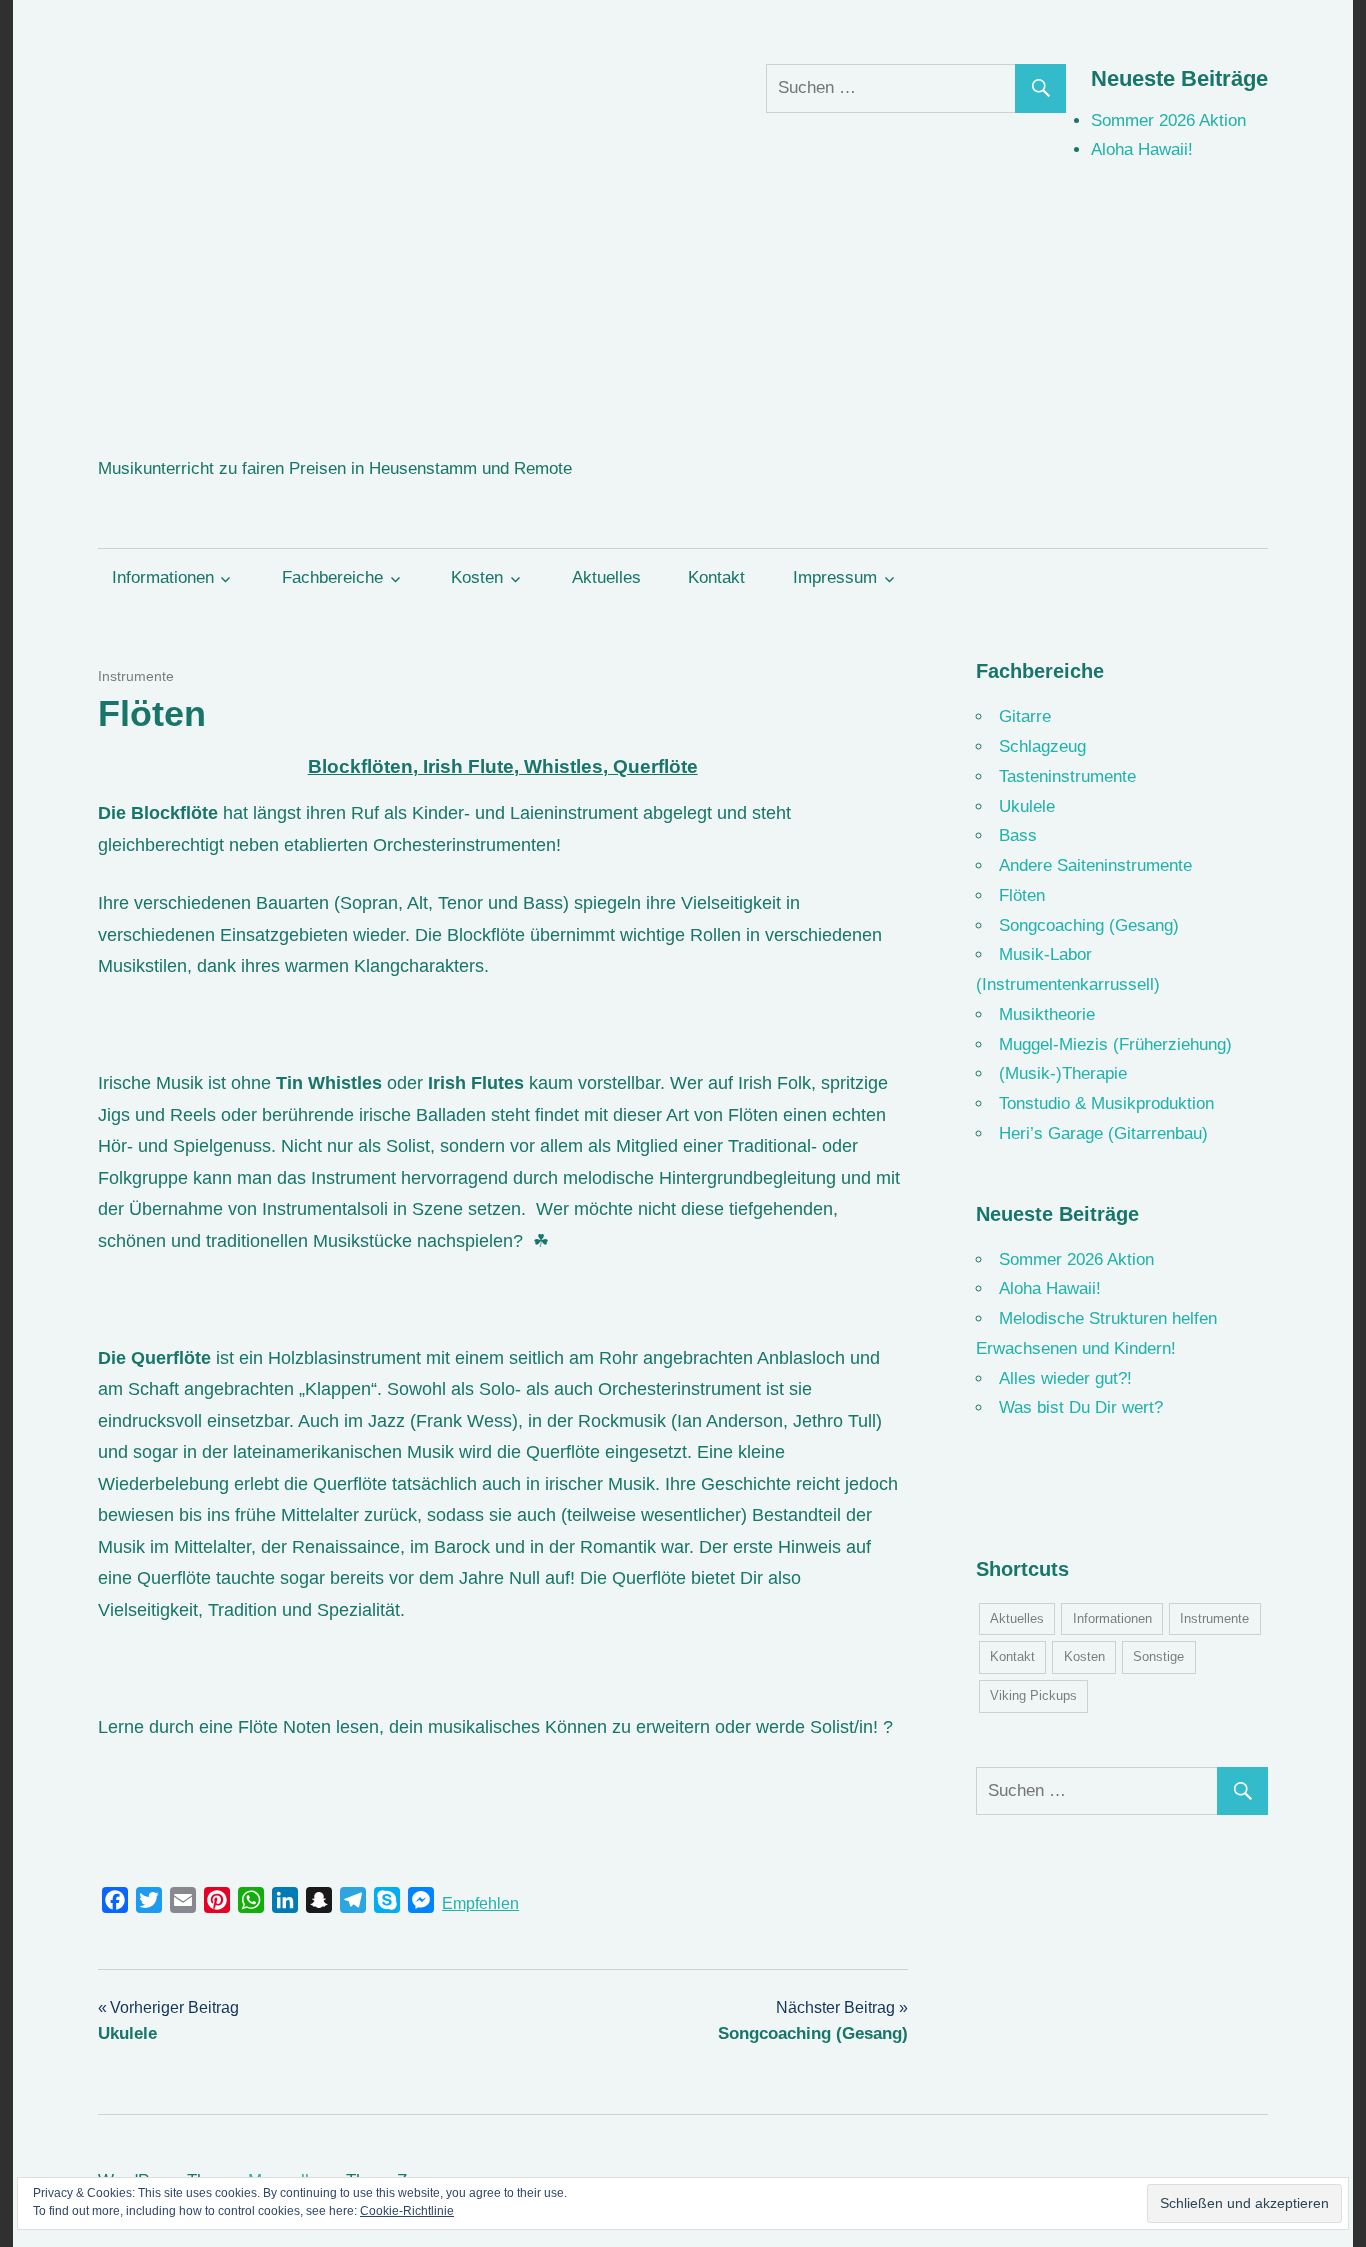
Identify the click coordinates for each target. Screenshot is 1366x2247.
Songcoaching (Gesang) (1089, 925)
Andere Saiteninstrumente (1095, 865)
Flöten (1022, 895)
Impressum (835, 577)
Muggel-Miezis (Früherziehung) (1115, 1044)
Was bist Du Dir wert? (1081, 1407)
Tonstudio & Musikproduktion (1106, 1103)
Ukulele (1027, 806)
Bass (1018, 835)
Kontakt (716, 577)
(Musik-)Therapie (1063, 1073)
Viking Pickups (1033, 1695)
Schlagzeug (1042, 746)
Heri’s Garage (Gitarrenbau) (1103, 1133)
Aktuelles (606, 577)
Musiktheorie (1047, 1014)
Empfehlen (480, 1903)
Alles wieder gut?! (1065, 1378)
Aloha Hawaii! (1142, 149)
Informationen (163, 577)
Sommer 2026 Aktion (1168, 120)
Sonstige (1158, 1656)
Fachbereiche (332, 577)
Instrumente (136, 676)
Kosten (477, 577)
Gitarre (1025, 716)
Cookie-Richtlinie (407, 2211)
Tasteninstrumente (1067, 776)
